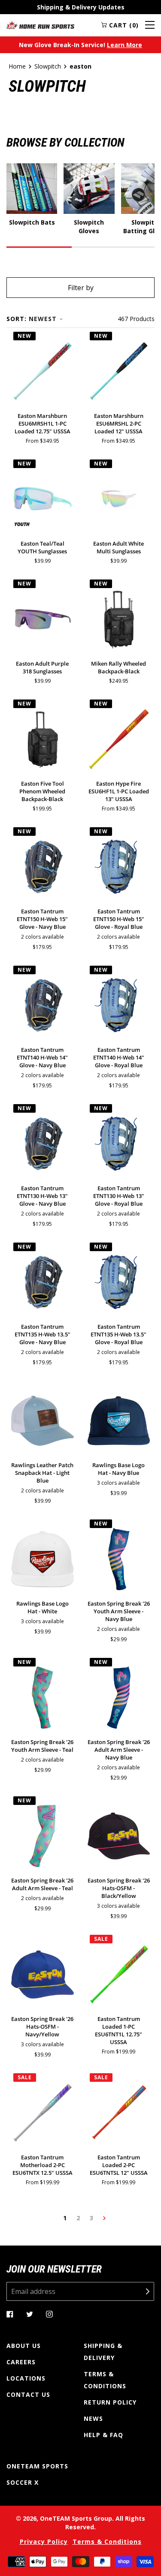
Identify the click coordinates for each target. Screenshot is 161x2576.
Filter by (81, 288)
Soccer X (23, 2482)
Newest (43, 319)
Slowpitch (48, 66)
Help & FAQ (103, 2435)
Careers (21, 2362)
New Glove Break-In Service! (80, 45)
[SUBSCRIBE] (141, 2291)
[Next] (104, 2218)
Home (17, 66)
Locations (26, 2378)
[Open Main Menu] (150, 25)
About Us (24, 2346)
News (93, 2418)
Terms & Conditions (105, 2380)
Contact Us (28, 2394)
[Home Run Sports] (40, 25)
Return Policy (110, 2402)
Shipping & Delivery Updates (81, 7)
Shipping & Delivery (103, 2352)
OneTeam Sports (37, 2466)
